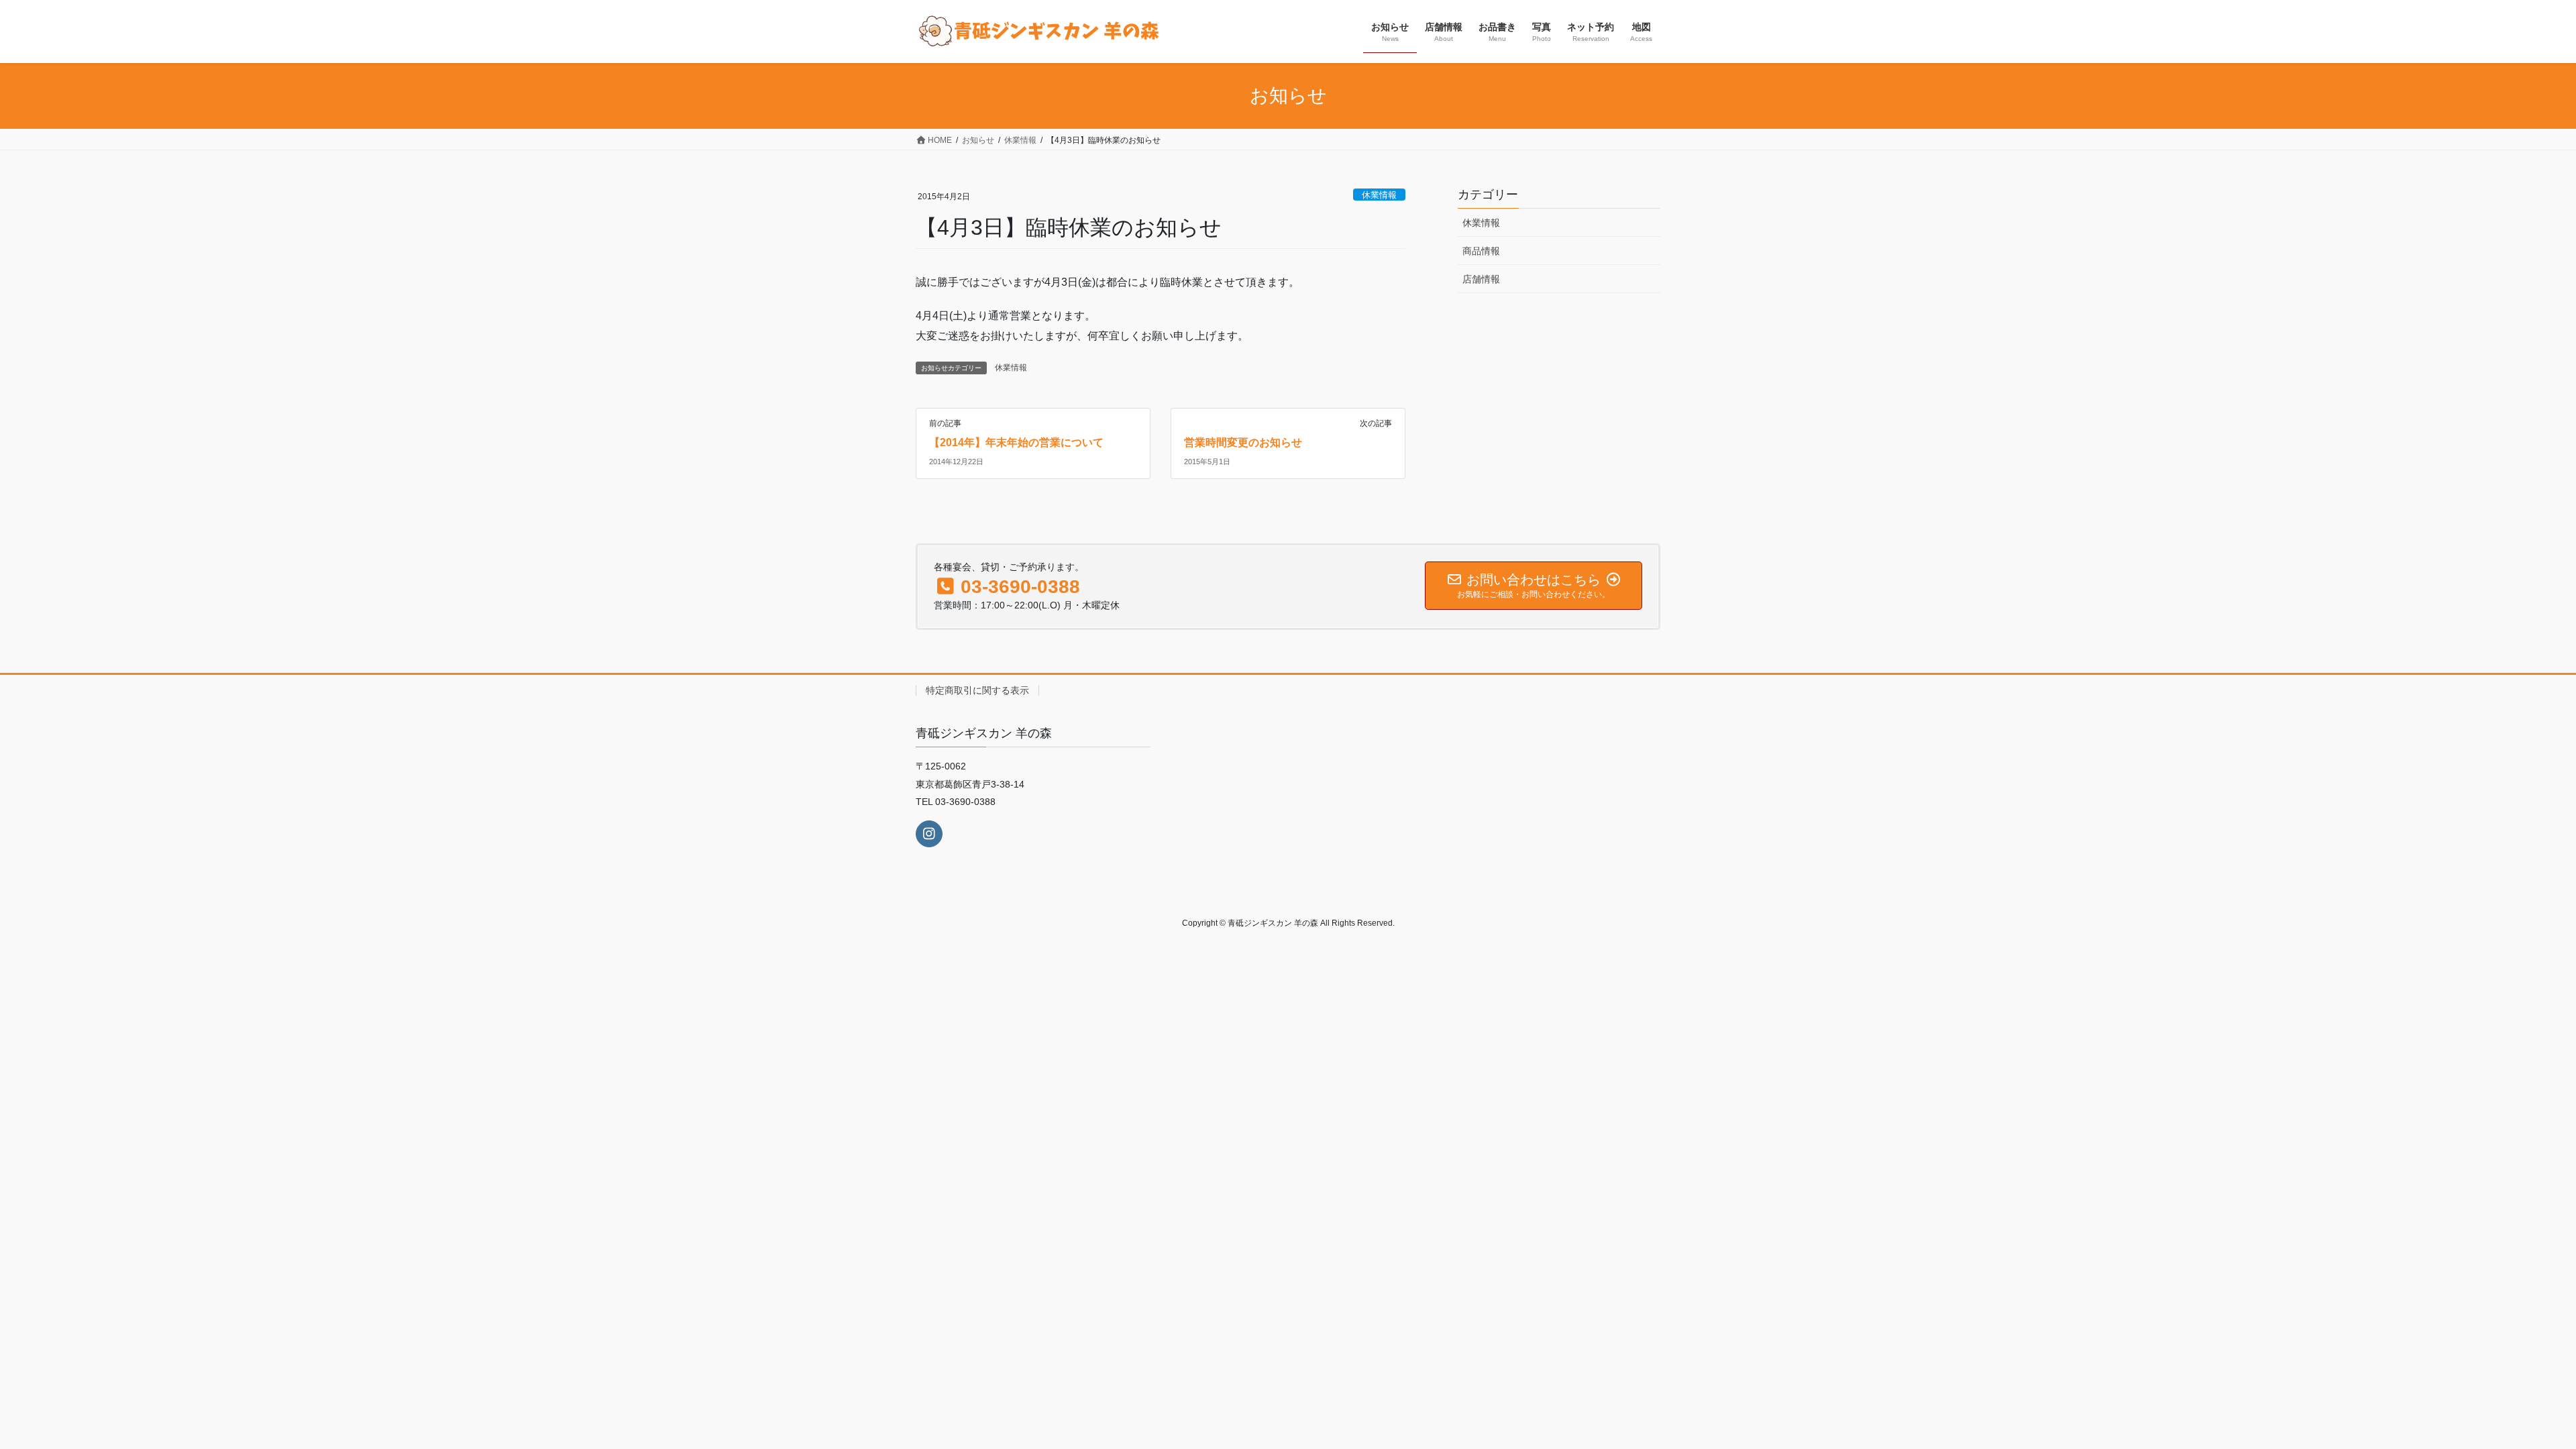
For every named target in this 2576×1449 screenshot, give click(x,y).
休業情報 (1379, 195)
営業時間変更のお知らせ (1243, 442)
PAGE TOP (2501, 1384)
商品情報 (1481, 251)
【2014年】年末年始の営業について (1016, 442)
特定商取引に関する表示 (977, 690)
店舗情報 (1481, 279)
